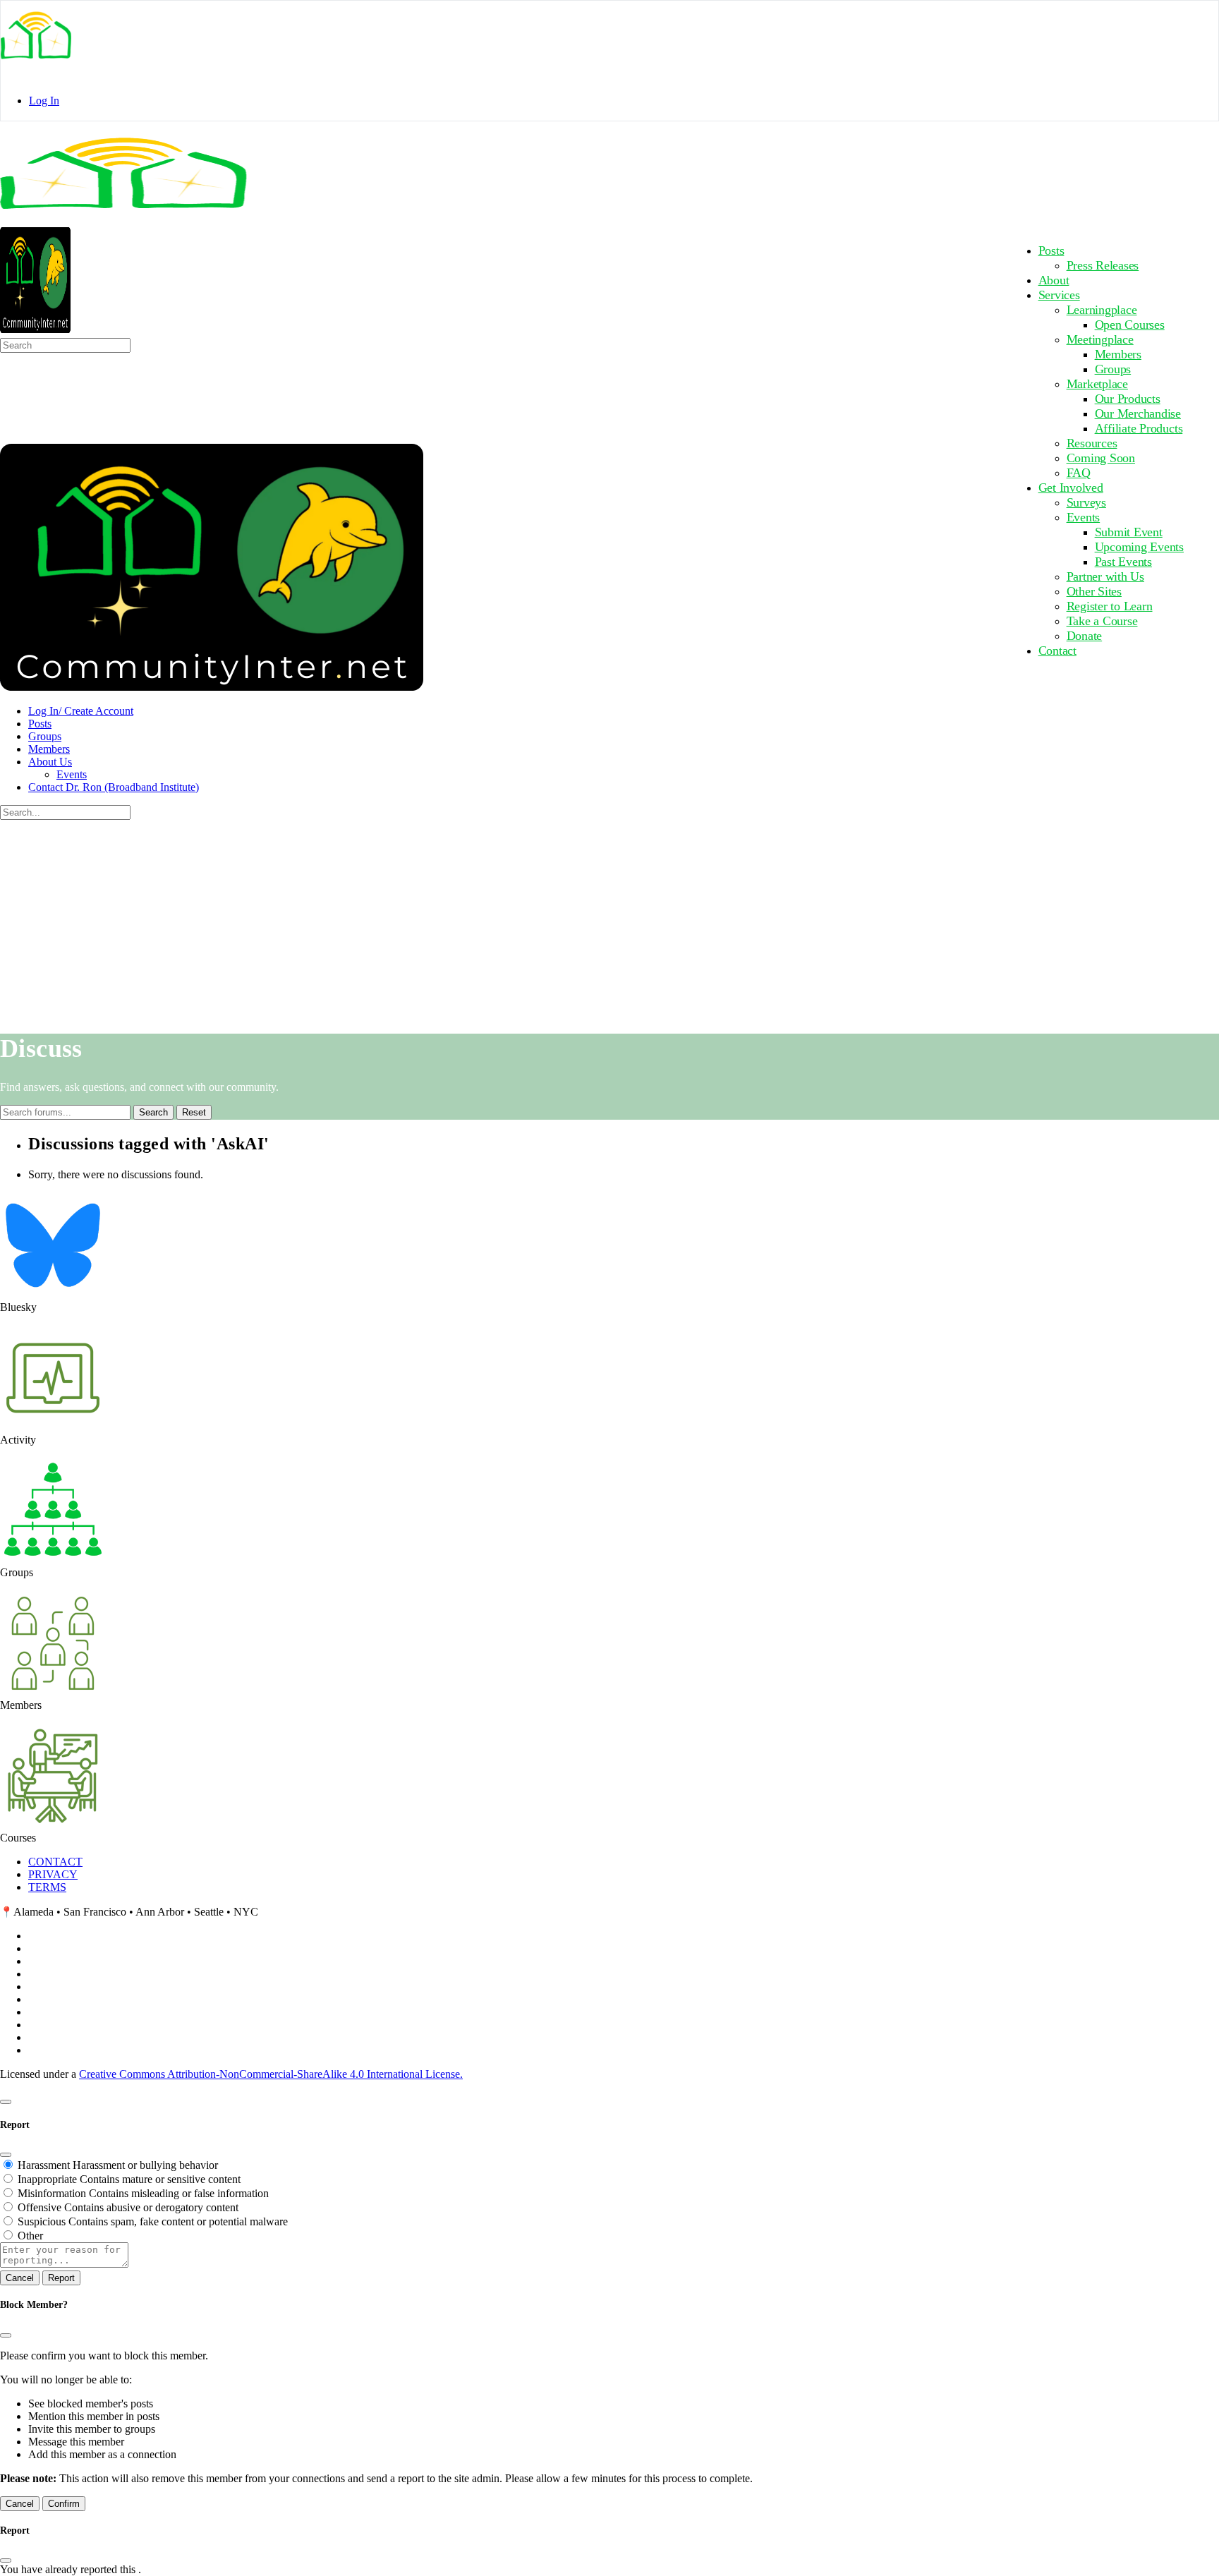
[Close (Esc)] (6, 2155)
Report (61, 2278)
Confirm (64, 2504)
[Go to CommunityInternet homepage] (123, 220)
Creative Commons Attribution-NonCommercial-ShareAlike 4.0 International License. (271, 2074)
